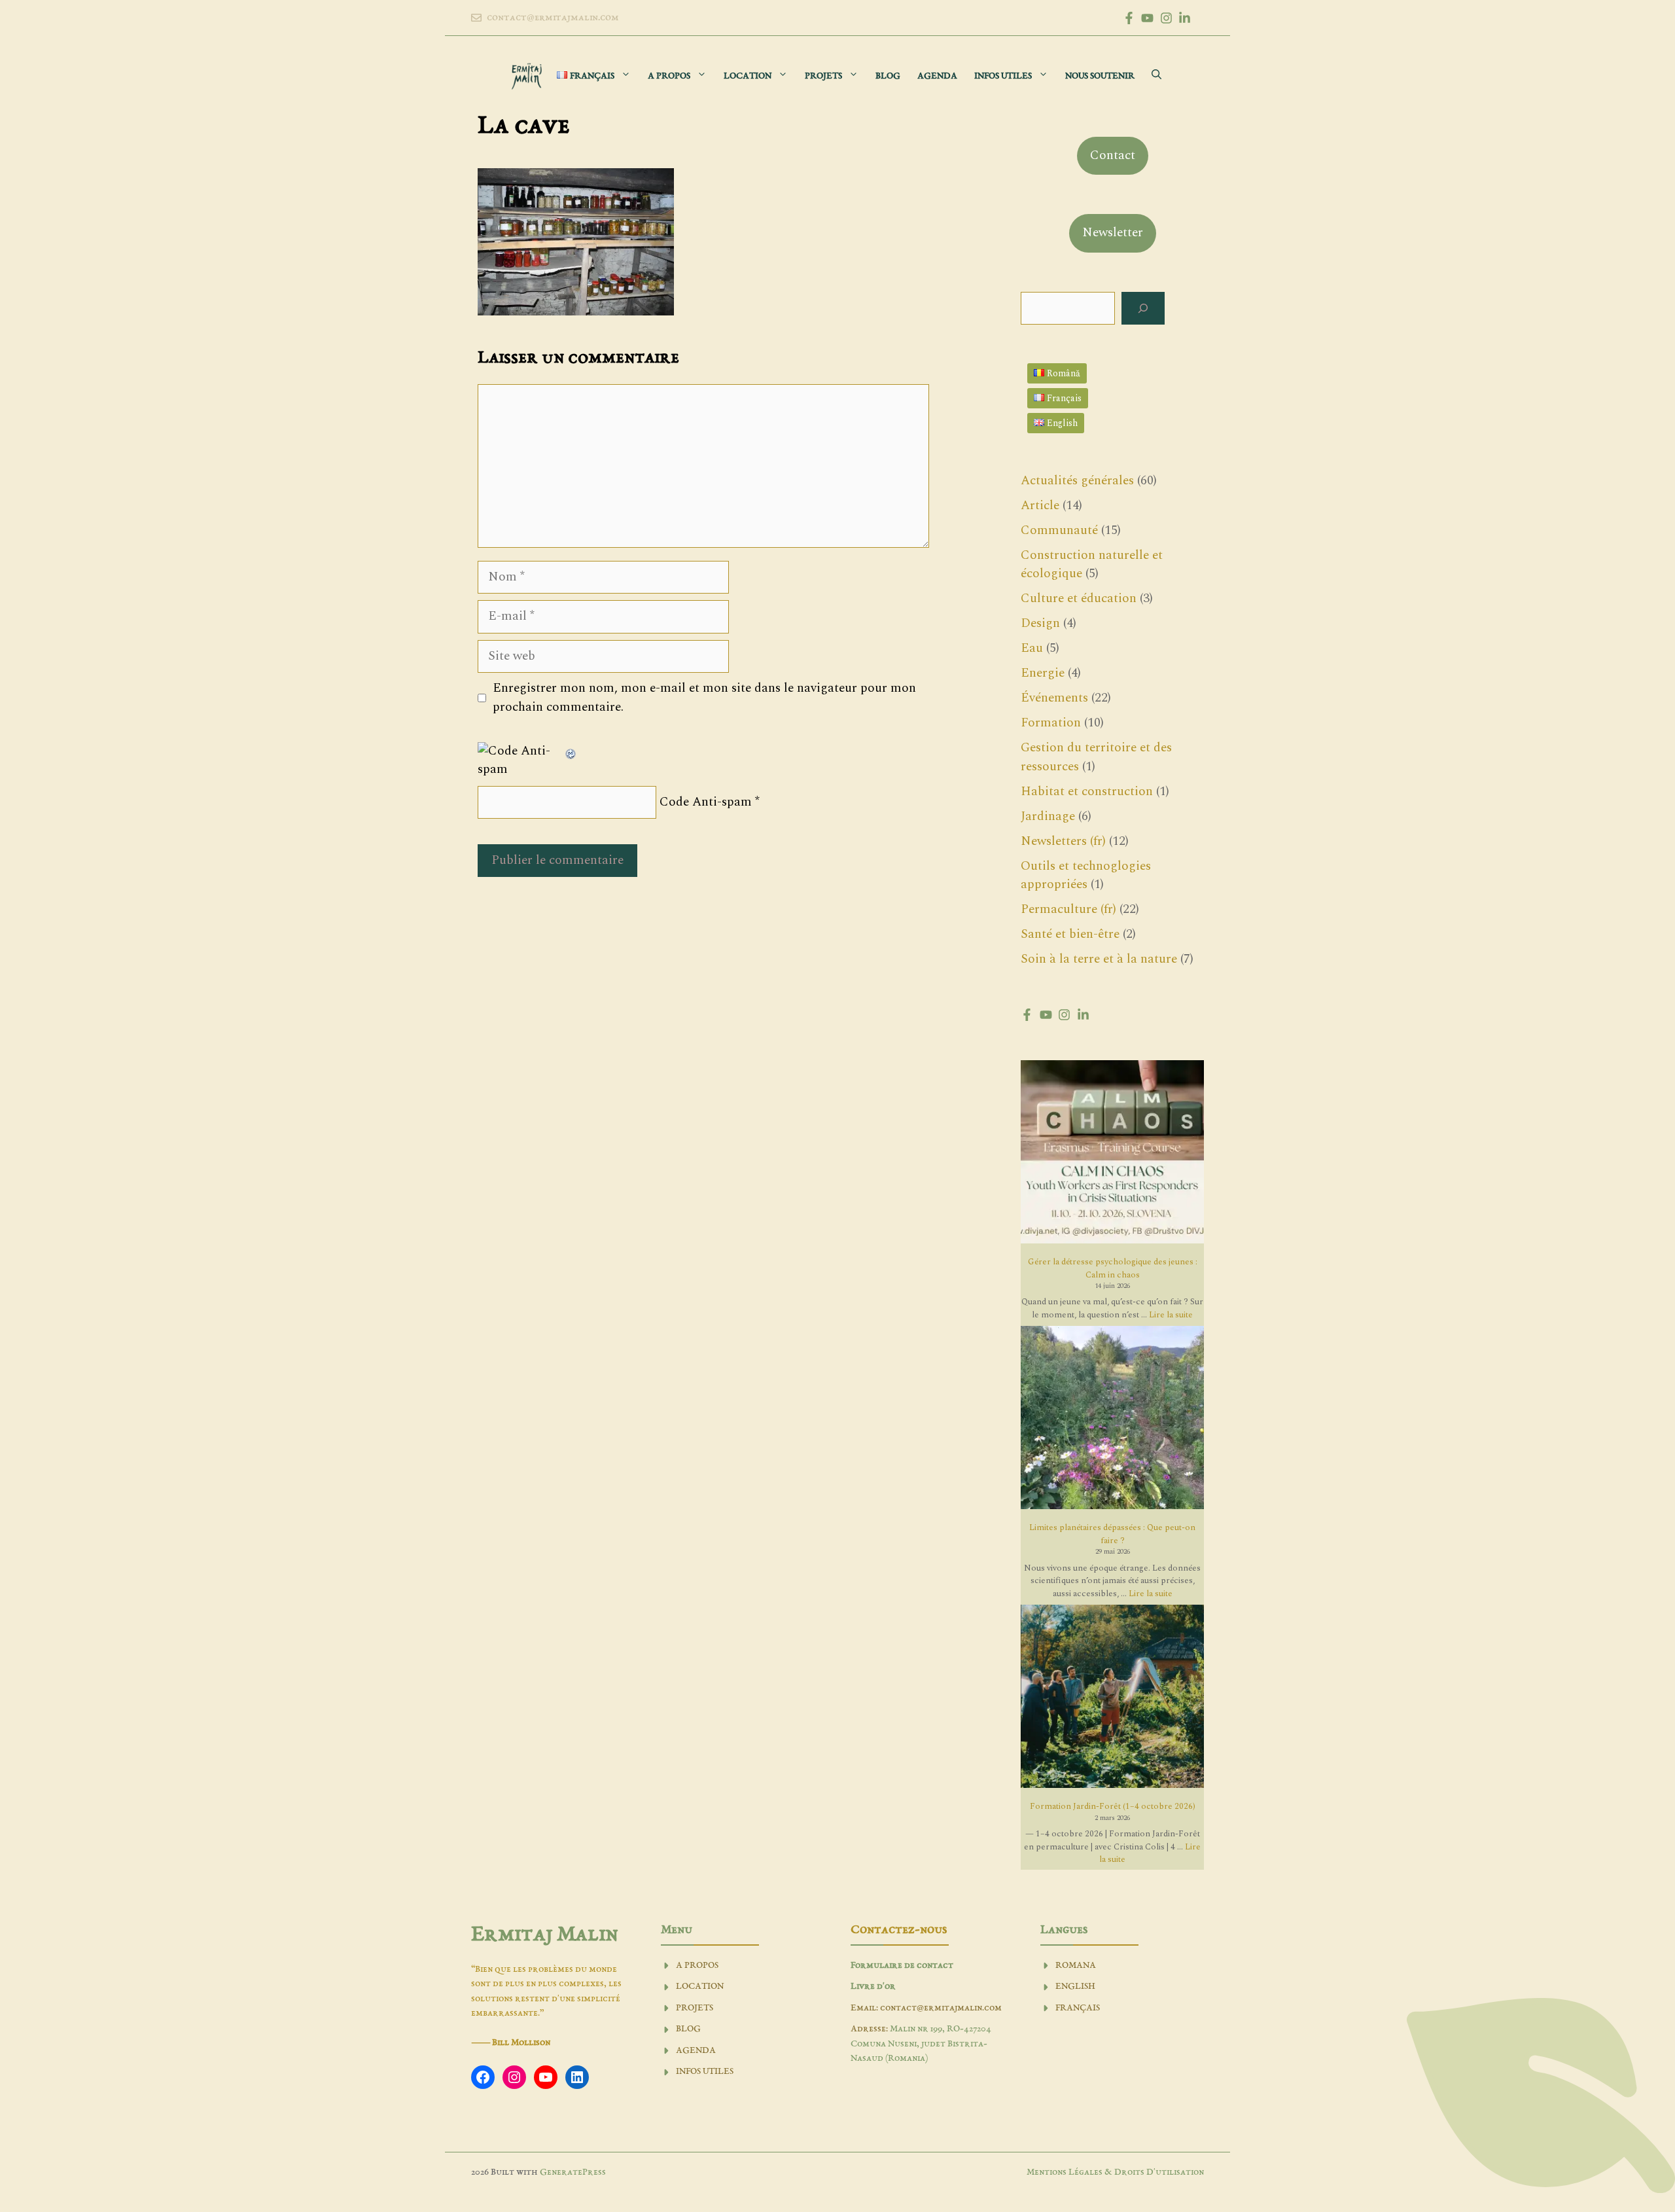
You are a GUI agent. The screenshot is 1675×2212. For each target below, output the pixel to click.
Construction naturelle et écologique (1092, 565)
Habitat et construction (1087, 792)
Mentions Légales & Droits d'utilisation (1115, 2172)
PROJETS (695, 2008)
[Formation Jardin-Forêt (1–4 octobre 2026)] (1112, 1699)
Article (1040, 506)
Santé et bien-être (1070, 934)
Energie (1043, 673)
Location (748, 76)
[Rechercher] (1143, 309)
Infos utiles (1003, 76)
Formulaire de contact (902, 1966)
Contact (1113, 155)
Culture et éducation (1079, 598)
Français (1078, 2008)
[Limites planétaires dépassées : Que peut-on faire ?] (1112, 1420)
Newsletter (1113, 233)
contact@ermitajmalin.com (553, 18)
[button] (1156, 76)
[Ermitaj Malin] (527, 76)
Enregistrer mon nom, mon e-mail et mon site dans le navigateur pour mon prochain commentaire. (704, 698)
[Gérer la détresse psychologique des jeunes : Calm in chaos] (1112, 1154)
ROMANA (1076, 1966)
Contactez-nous (899, 1930)
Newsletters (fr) (1063, 841)
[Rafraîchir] (571, 751)
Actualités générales (1077, 481)
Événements (1054, 698)
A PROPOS (697, 1966)
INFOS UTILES (705, 2072)
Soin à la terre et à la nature (1099, 959)
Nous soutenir (1100, 76)
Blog (888, 76)
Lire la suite (1171, 1315)
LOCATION (700, 1987)
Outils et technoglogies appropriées (1086, 876)
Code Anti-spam (706, 802)
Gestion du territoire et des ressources (1096, 757)
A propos (669, 76)
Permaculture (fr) (1068, 909)
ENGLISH (1075, 1987)
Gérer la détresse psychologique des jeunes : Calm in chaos (1113, 1268)
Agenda (937, 76)
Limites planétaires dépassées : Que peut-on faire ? (1112, 1534)
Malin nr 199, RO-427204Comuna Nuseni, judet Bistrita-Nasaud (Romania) (921, 2044)
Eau (1032, 648)
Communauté (1059, 530)
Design (1040, 623)
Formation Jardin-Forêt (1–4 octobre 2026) (1113, 1806)
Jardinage (1048, 816)
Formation (1051, 723)
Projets (823, 76)
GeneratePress (573, 2172)
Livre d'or (873, 1987)
